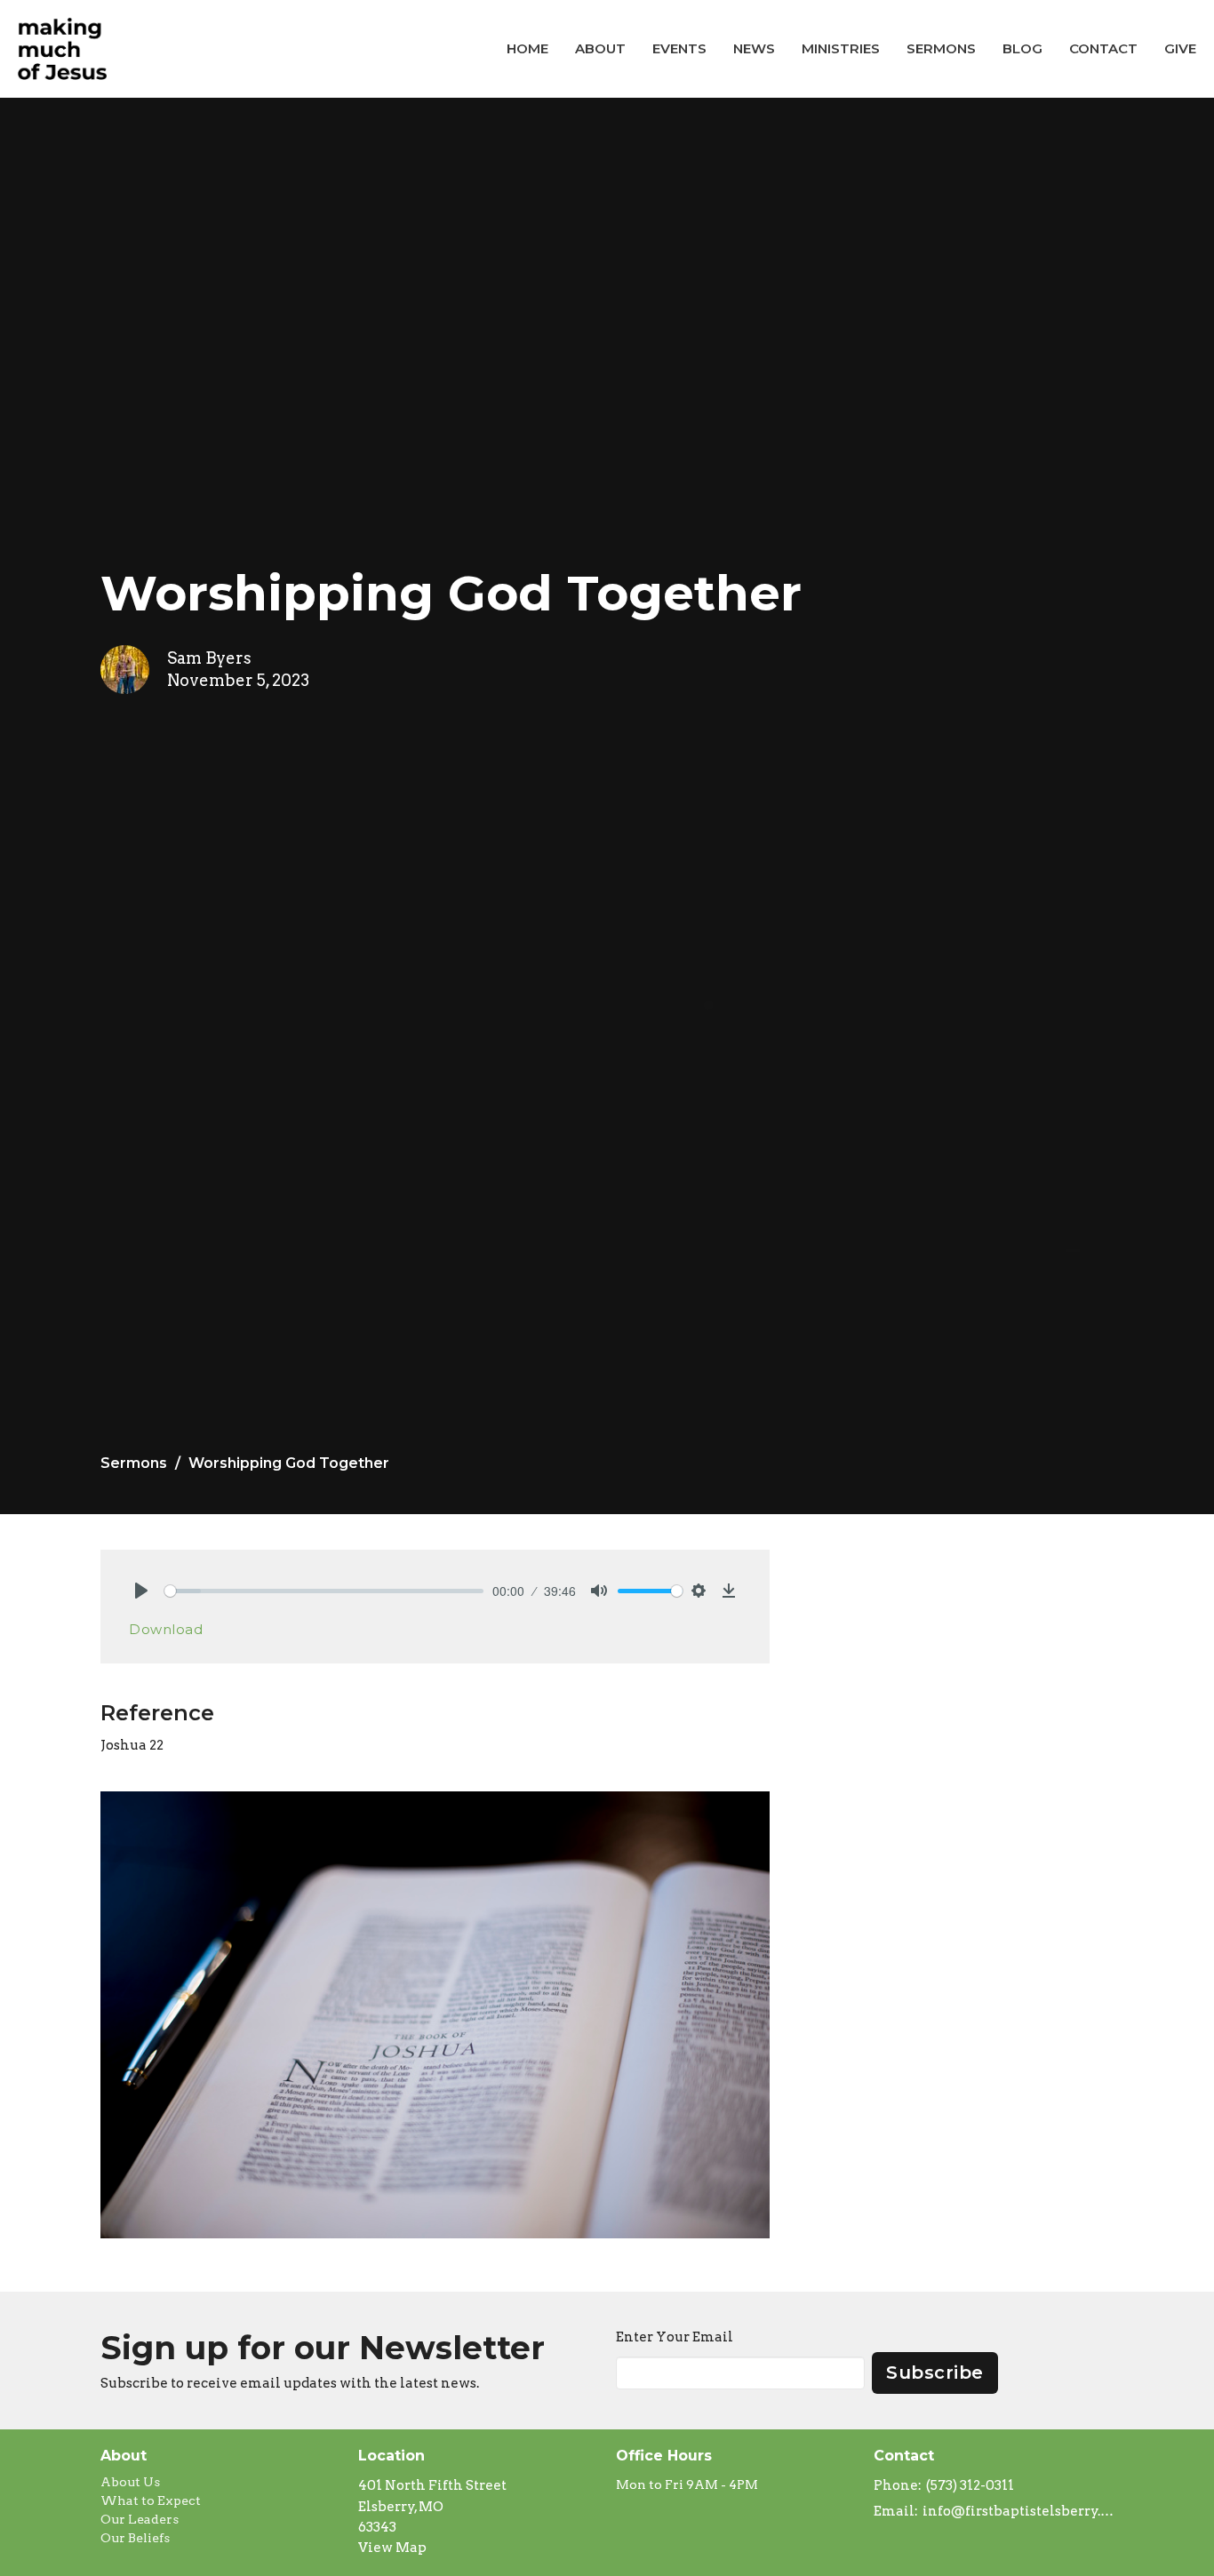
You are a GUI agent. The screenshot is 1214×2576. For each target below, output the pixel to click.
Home (527, 48)
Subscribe (935, 2373)
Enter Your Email (675, 2337)
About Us (130, 2482)
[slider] (324, 1591)
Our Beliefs (135, 2538)
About (600, 48)
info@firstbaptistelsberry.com (1018, 2511)
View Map (392, 2548)
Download (166, 1629)
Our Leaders (140, 2519)
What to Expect (151, 2500)
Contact (1103, 48)
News (754, 48)
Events (679, 48)
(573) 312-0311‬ (970, 2485)
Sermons (941, 48)
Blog (1022, 48)
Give (1180, 48)
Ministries (841, 48)
